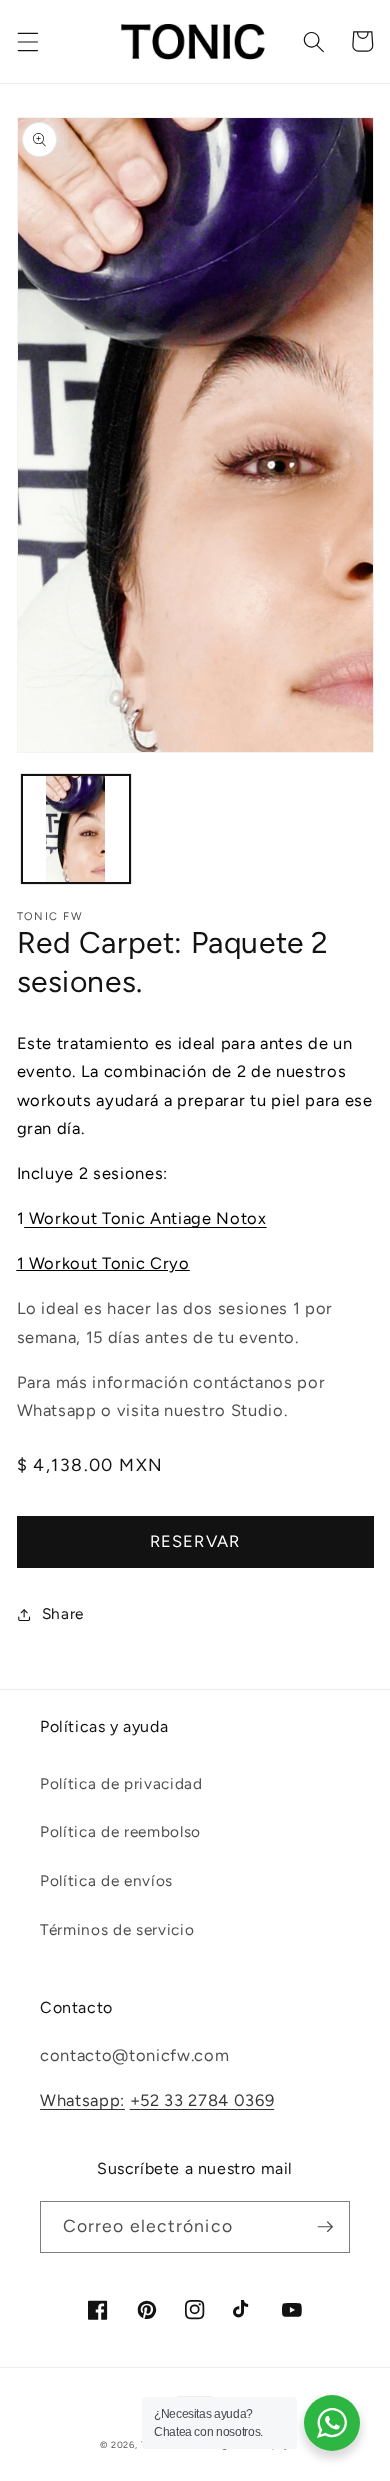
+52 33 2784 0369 (202, 2100)
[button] (27, 41)
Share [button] (63, 1613)
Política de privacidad (121, 1783)
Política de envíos (106, 1880)
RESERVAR (195, 1541)
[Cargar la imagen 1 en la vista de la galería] (76, 829)
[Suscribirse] (325, 2227)
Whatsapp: (82, 2100)
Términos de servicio (117, 1929)
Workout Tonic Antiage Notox (145, 1218)
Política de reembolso (120, 1831)
